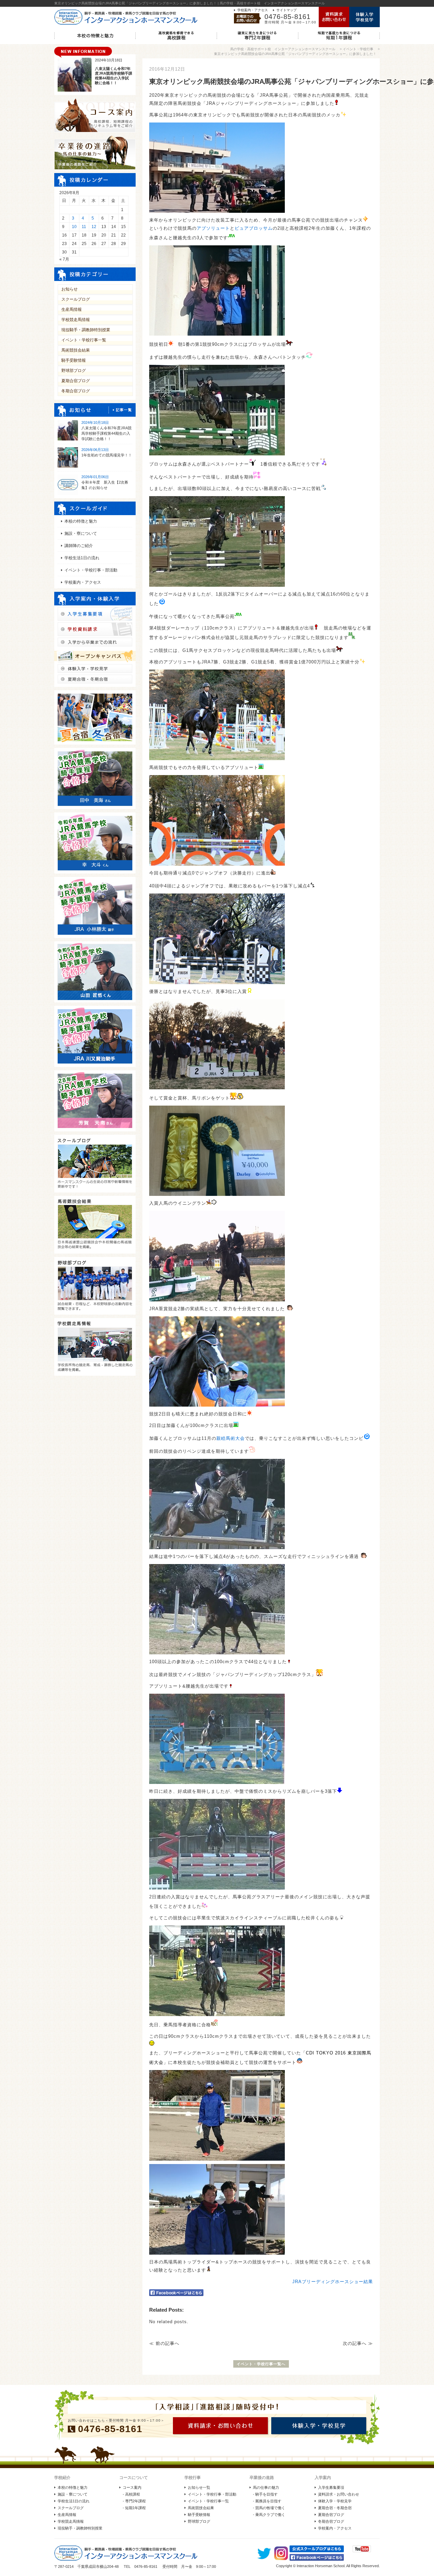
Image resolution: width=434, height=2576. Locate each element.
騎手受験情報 (74, 360)
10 (74, 227)
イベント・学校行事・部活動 (91, 570)
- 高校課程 (131, 2494)
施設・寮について (81, 533)
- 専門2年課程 (134, 2501)
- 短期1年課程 (134, 2508)
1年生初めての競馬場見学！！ (107, 455)
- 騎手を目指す (265, 2494)
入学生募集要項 (331, 2487)
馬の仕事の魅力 (266, 2487)
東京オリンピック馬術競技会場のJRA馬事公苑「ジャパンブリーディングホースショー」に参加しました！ (295, 54)
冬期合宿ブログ (76, 391)
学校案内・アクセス (253, 10)
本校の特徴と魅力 (81, 521)
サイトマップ (287, 10)
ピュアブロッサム (254, 228)
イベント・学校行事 (358, 49)
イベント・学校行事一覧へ (261, 2364)
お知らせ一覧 (199, 2487)
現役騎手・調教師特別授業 (86, 330)
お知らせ (70, 289)
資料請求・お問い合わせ (339, 2494)
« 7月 (64, 259)
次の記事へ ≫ (358, 2343)
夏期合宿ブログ (76, 381)
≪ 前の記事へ (164, 2343)
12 (94, 227)
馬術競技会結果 (76, 350)
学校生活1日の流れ (82, 558)
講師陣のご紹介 (79, 546)
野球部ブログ (74, 371)
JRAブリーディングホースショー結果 (333, 2282)
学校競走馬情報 (76, 320)
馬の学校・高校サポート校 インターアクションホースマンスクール (283, 49)
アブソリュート (213, 228)
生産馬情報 (72, 309)
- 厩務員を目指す (267, 2501)
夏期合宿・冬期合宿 (335, 2508)
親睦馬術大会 (231, 1438)
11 (84, 227)
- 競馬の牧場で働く (269, 2508)
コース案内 (132, 2487)
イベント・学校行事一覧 (84, 340)
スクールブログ (76, 299)
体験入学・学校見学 (335, 2501)
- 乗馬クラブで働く (269, 2515)
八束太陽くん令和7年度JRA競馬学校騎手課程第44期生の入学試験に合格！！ (106, 433)
